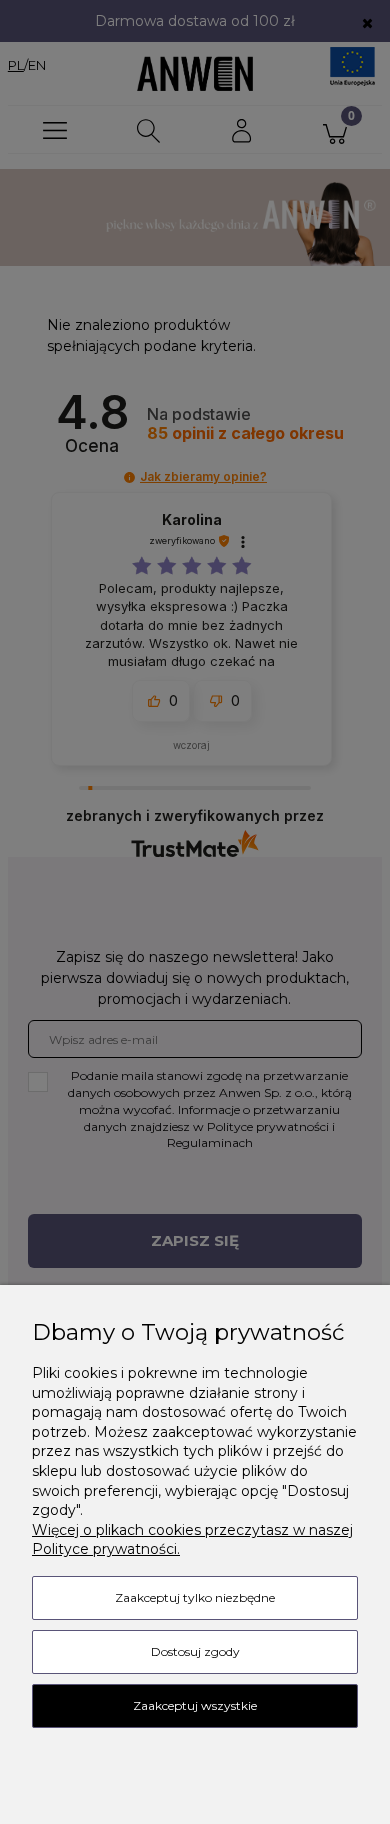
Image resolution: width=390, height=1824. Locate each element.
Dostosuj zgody (195, 1651)
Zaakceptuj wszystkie (195, 1705)
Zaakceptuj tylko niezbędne (195, 1597)
